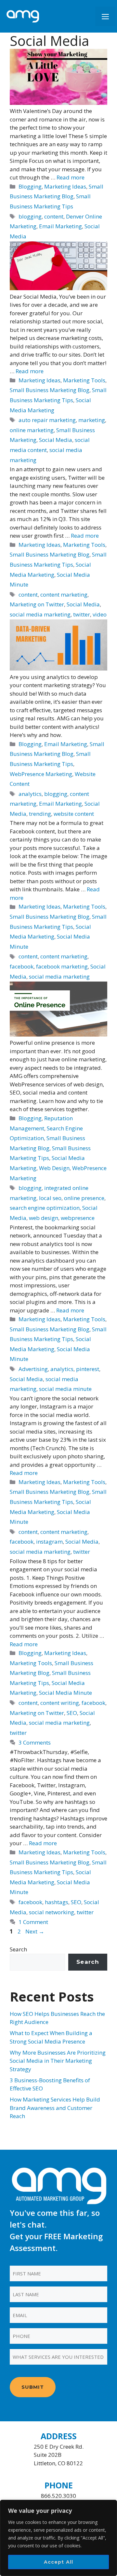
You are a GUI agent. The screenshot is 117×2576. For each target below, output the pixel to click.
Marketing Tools (84, 380)
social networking (52, 1912)
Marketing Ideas (65, 186)
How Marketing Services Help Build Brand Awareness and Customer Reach (55, 2108)
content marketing (64, 594)
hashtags (57, 1902)
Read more (71, 177)
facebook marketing (62, 966)
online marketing (32, 430)
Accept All (59, 2562)
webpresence (78, 1218)
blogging (30, 216)
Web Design (54, 1168)
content (54, 216)
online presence (84, 1198)
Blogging (30, 186)
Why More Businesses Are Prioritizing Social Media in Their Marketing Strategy (58, 2061)
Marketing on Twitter (37, 604)
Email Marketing (60, 226)
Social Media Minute (65, 1693)
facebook (22, 966)
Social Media (56, 440)
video (100, 614)
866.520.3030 (58, 2496)
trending (40, 814)
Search (18, 1949)
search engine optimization (45, 1208)
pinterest (88, 1369)
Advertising (33, 1369)
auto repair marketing (47, 420)
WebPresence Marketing (41, 774)
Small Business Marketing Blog (50, 390)
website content (74, 814)
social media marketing (40, 614)
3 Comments (35, 1742)
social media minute (65, 1389)
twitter (82, 614)
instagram (49, 1542)
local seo (50, 1198)
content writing (60, 1703)
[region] (58, 2538)
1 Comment (33, 1922)
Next (35, 1931)
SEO (72, 1713)
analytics (30, 794)
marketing (92, 420)
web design (44, 1218)
